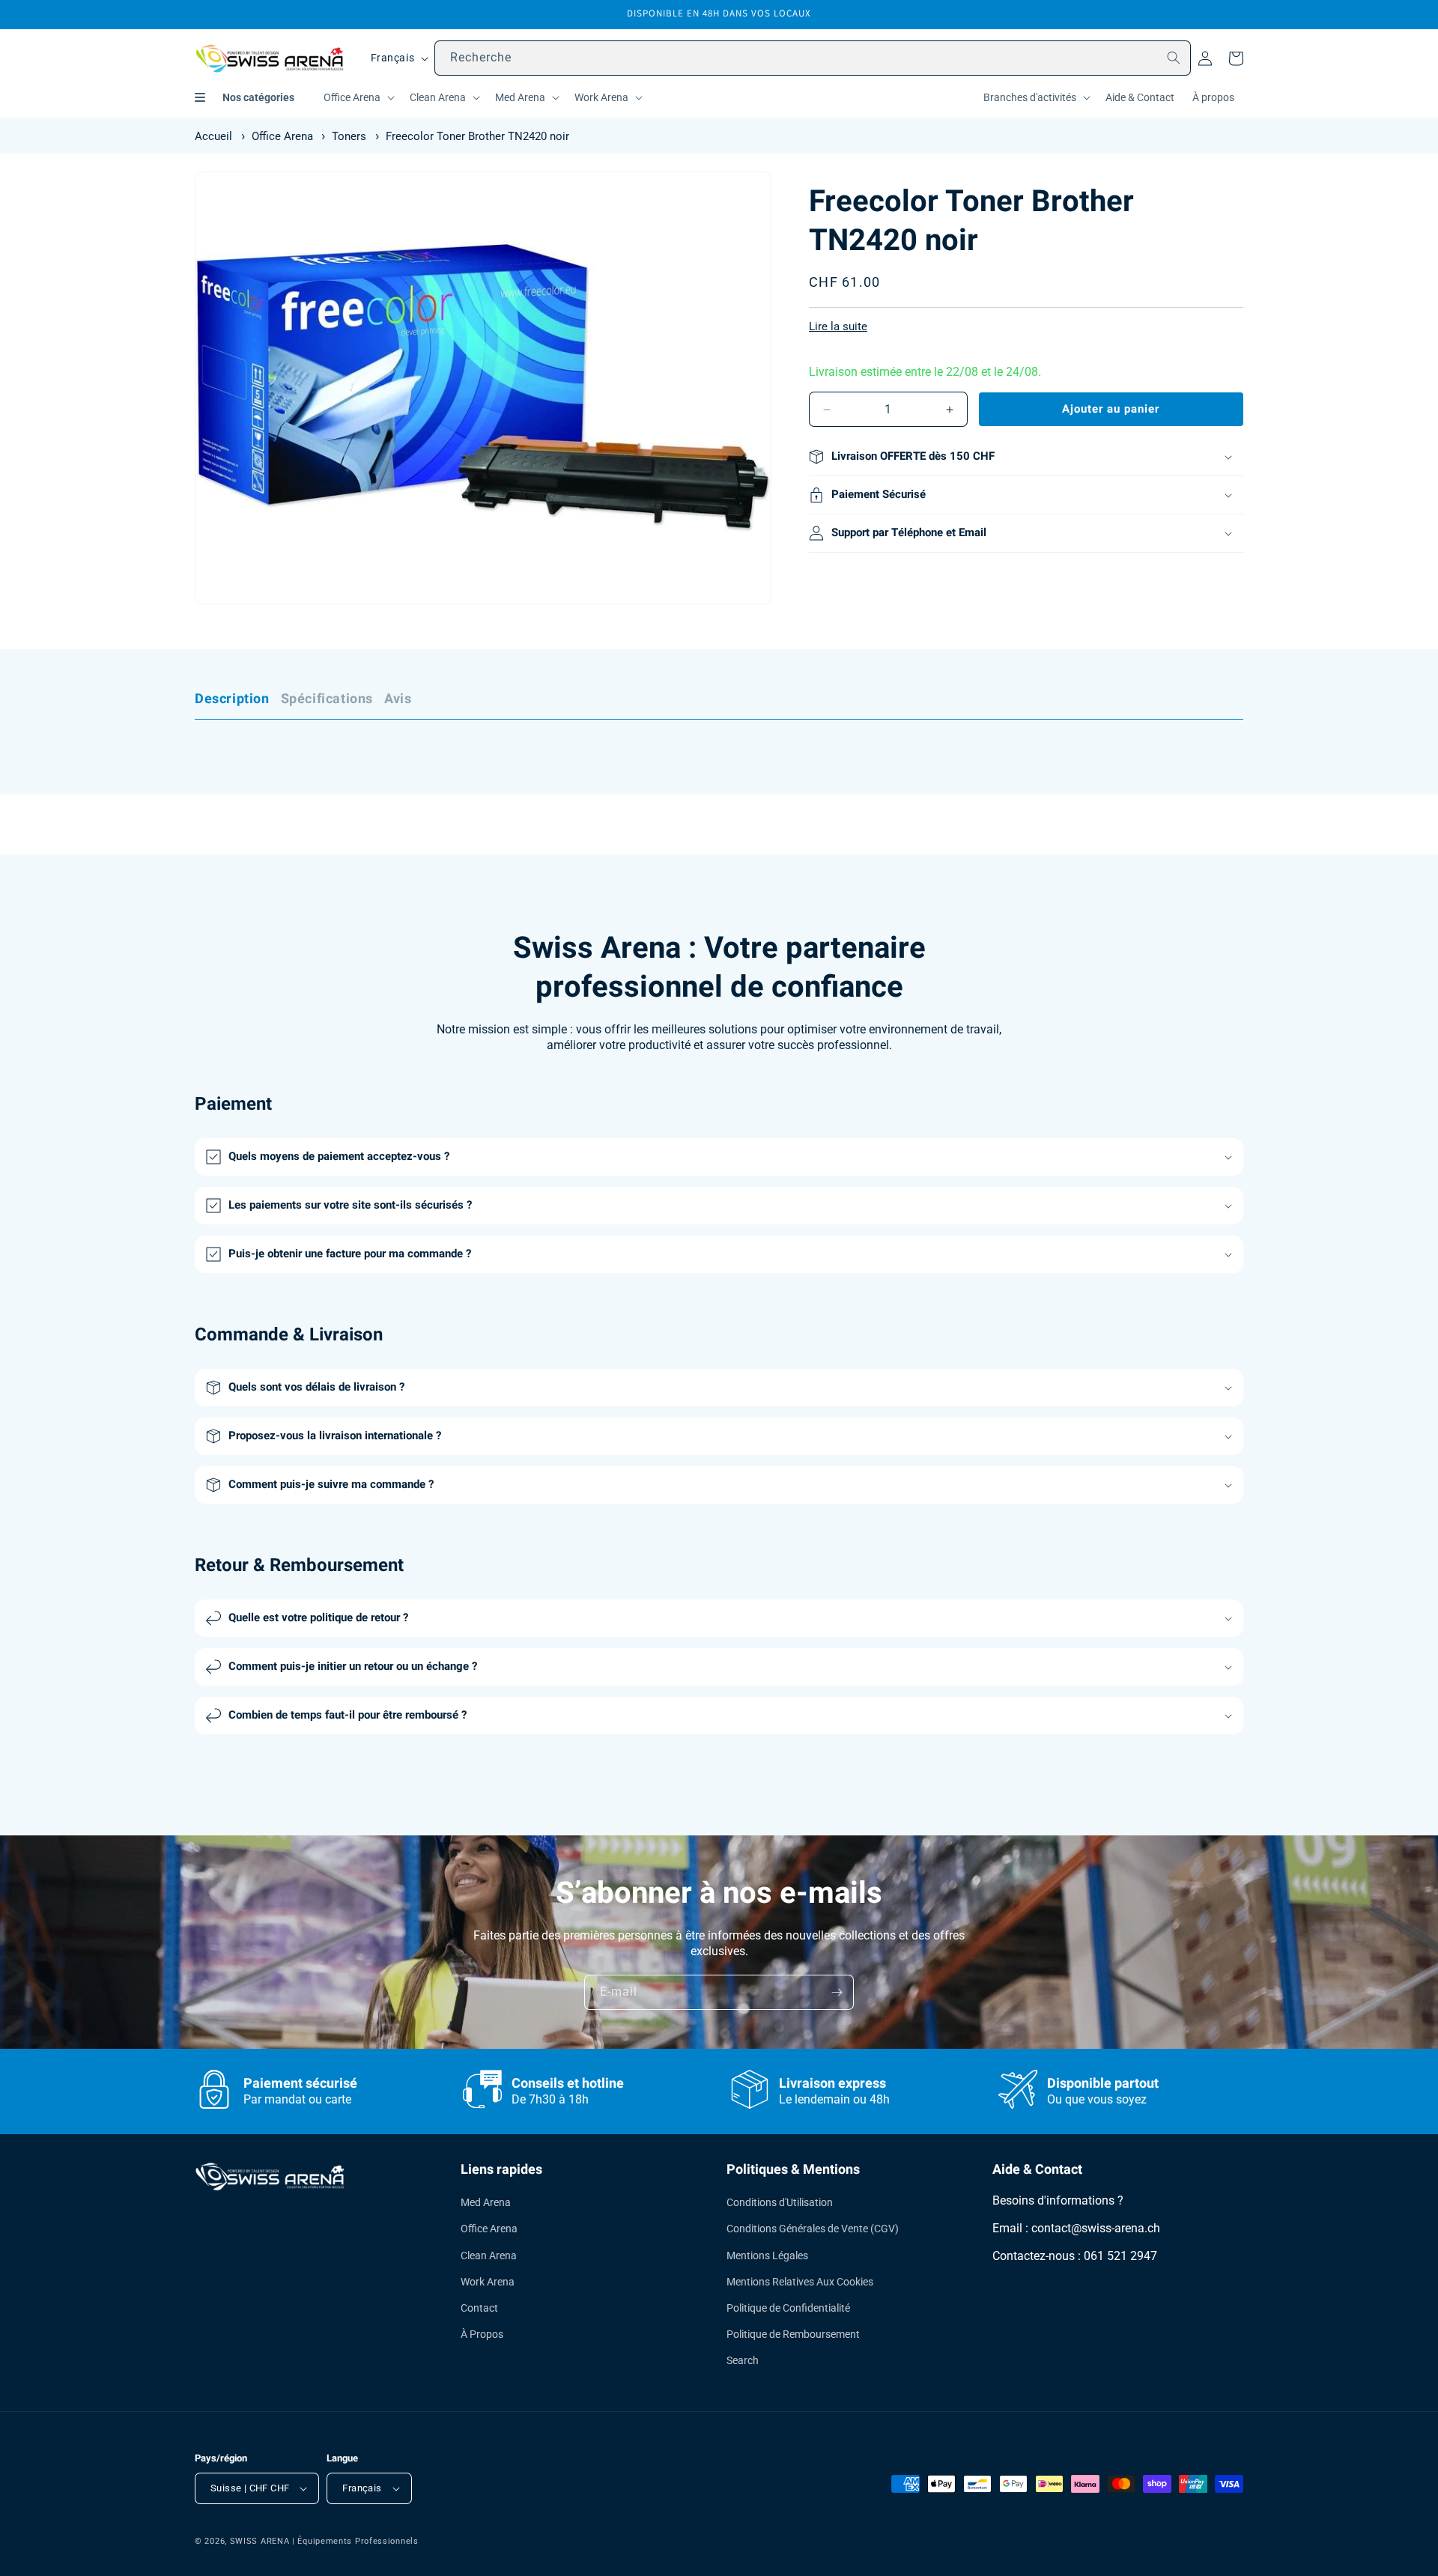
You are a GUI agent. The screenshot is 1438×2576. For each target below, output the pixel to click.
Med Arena (486, 2202)
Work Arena (488, 2282)
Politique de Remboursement (793, 2334)
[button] (358, 97)
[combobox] (813, 58)
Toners (349, 136)
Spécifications (327, 699)
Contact (479, 2308)
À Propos (482, 2334)
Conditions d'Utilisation (780, 2202)
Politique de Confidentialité (788, 2308)
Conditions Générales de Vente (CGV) (813, 2229)
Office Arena (282, 136)
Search (743, 2360)
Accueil (213, 136)
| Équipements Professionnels (355, 2541)
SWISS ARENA (260, 2541)
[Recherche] (1174, 58)
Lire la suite (838, 326)
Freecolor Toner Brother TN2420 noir (477, 136)
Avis (398, 699)
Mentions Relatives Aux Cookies (800, 2282)
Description (232, 699)
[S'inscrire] (837, 1992)
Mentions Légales (767, 2255)
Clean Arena (489, 2255)
